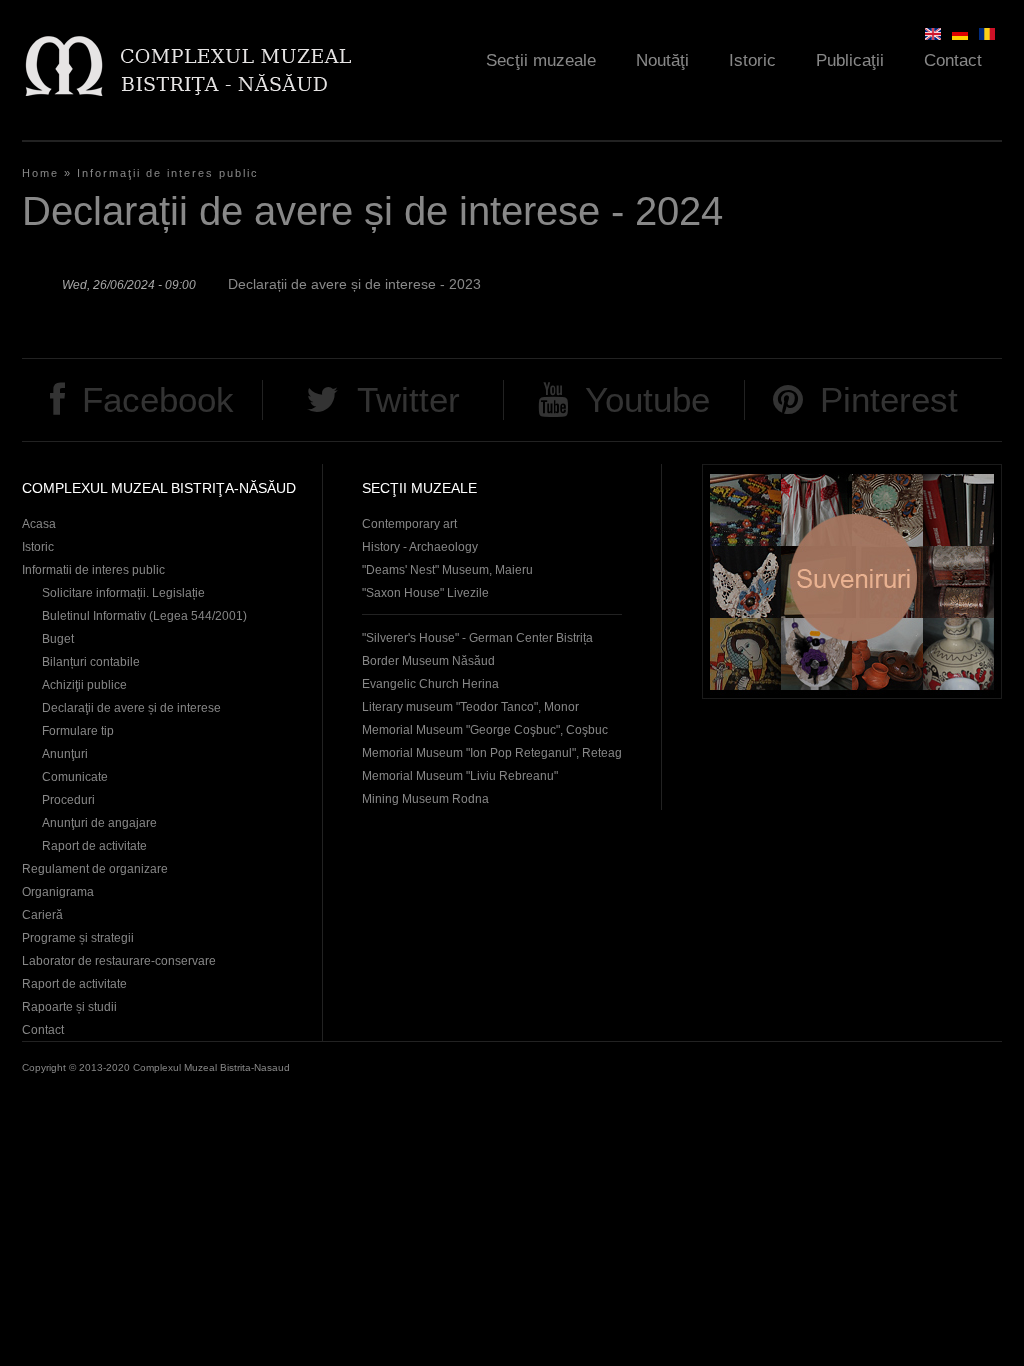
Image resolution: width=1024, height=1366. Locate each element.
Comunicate (75, 777)
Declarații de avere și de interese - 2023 (354, 284)
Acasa (39, 524)
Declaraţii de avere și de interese (131, 708)
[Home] (187, 65)
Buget (58, 639)
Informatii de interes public (93, 570)
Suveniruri (852, 581)
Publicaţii (850, 60)
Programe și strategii (78, 938)
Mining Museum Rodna (425, 799)
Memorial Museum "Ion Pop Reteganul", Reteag (492, 753)
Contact (953, 60)
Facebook (158, 399)
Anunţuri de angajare (99, 823)
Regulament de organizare (95, 869)
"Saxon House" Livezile (425, 593)
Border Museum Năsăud (428, 661)
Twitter (408, 399)
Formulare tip (78, 731)
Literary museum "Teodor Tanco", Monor (470, 707)
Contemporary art (409, 524)
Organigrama (58, 892)
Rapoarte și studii (69, 1007)
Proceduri (68, 800)
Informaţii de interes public (168, 173)
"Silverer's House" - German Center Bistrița (477, 638)
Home (40, 173)
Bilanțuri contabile (91, 662)
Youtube (647, 399)
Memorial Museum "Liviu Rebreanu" (460, 776)
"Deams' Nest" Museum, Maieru (447, 570)
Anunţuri (65, 754)
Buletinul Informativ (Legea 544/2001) (144, 616)
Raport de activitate (94, 846)
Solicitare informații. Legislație (123, 593)
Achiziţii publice (84, 685)
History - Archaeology (420, 547)
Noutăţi (662, 60)
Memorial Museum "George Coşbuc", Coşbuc (485, 730)
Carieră (42, 915)
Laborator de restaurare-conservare (119, 961)
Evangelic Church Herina (430, 684)
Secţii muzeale (541, 60)
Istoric (752, 60)
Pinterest (889, 399)
